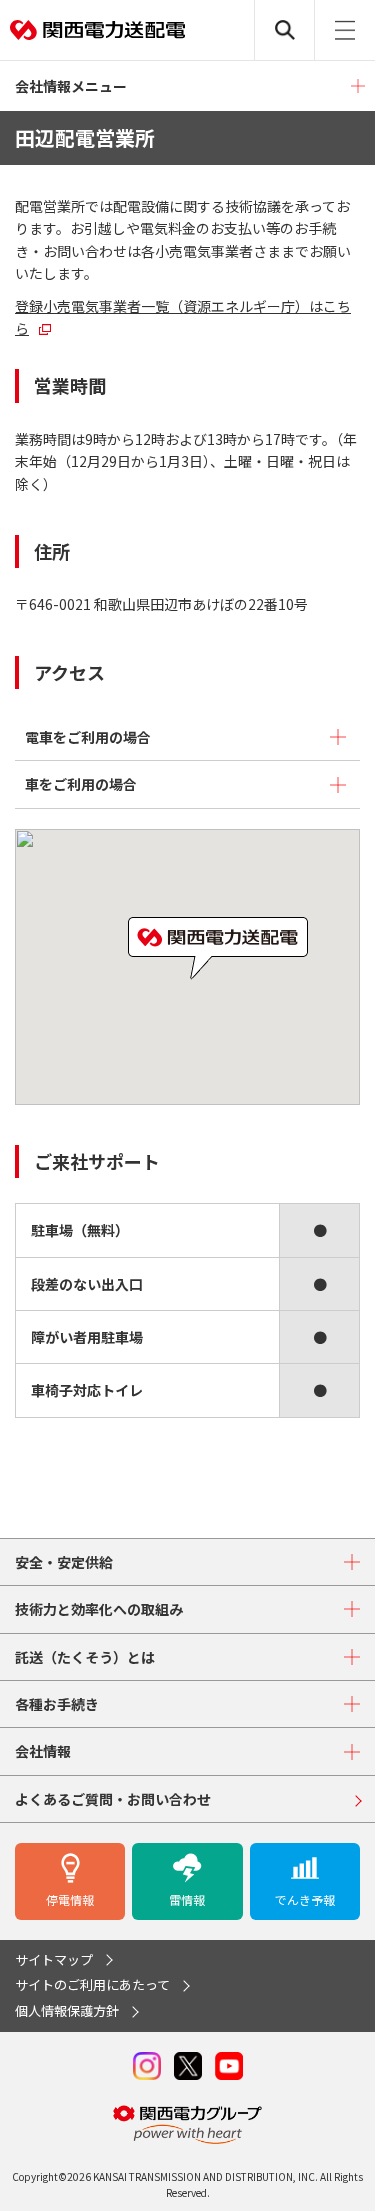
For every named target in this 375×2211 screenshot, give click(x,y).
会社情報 (43, 1751)
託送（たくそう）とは (85, 1657)
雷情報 (187, 1899)
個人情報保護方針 (67, 2010)
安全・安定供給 (64, 1562)
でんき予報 (305, 1899)
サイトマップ (54, 1959)
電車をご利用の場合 (88, 737)
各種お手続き (57, 1704)
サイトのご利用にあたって (92, 1984)
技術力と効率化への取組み (99, 1609)
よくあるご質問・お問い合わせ (113, 1799)
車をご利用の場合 (81, 784)
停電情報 (70, 1899)
